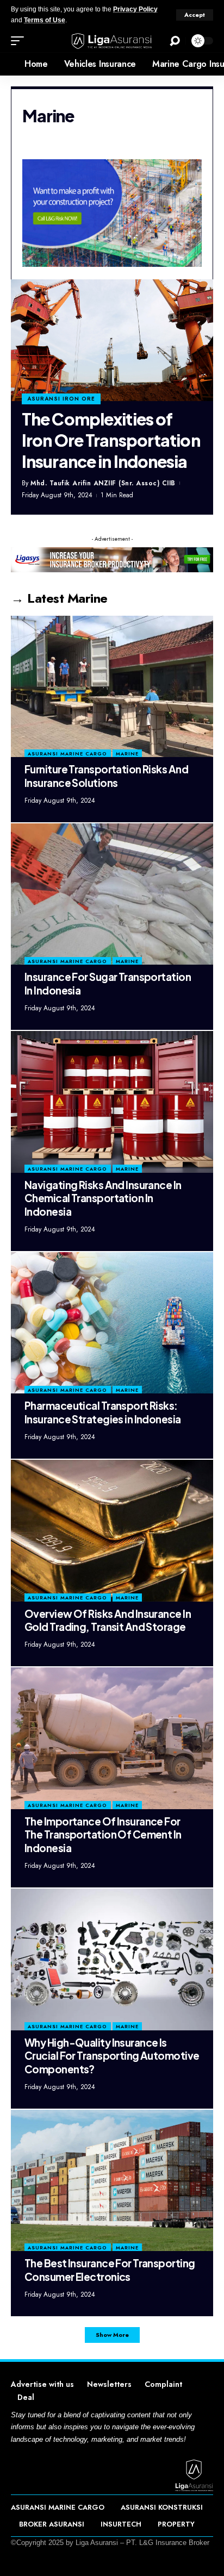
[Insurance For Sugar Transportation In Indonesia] (112, 894)
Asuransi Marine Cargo (67, 754)
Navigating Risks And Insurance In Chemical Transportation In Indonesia (103, 1198)
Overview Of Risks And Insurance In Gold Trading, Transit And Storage (108, 1620)
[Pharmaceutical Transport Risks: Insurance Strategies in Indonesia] (112, 1323)
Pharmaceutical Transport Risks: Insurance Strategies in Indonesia (103, 1412)
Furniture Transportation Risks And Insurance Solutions (106, 776)
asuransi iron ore (61, 399)
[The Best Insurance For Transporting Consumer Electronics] (112, 2180)
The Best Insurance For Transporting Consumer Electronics (110, 2270)
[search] (175, 41)
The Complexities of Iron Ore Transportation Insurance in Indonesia (111, 440)
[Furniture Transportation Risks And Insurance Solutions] (112, 686)
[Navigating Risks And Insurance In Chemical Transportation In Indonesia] (112, 1102)
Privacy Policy (135, 9)
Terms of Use (45, 20)
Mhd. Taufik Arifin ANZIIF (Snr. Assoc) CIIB (103, 483)
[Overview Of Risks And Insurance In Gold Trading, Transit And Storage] (112, 1530)
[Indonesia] (8, 64)
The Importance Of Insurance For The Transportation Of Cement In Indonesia (103, 1834)
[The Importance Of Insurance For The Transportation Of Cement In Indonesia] (112, 1738)
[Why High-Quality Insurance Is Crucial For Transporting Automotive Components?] (112, 1959)
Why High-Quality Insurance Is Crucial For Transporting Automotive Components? (112, 2056)
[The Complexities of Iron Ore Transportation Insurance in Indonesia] (112, 340)
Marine (127, 754)
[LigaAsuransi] (112, 41)
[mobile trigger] (20, 41)
